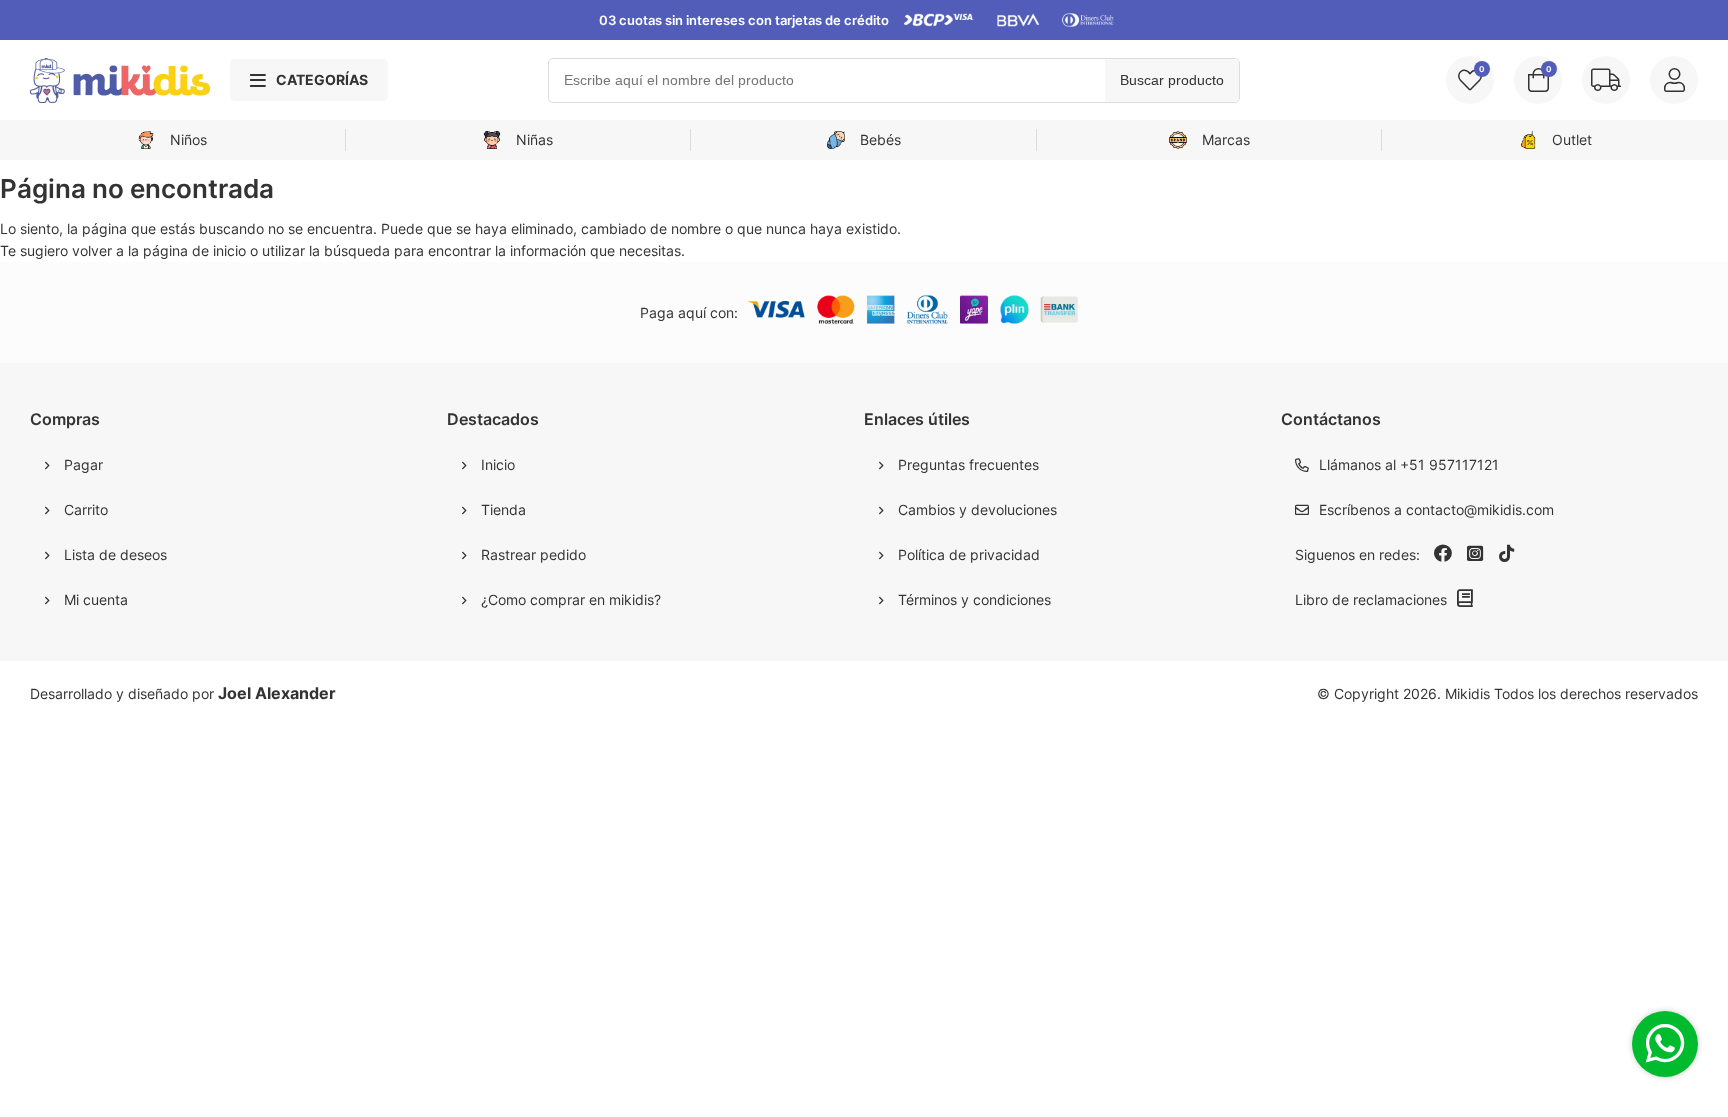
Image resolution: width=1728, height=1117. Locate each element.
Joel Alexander (277, 693)
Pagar (83, 464)
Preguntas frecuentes (968, 464)
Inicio (498, 464)
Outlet (1572, 139)
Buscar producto (1172, 80)
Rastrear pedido (533, 554)
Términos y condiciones (974, 599)
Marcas (1226, 139)
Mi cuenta (96, 599)
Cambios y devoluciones (977, 509)
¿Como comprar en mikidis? (571, 599)
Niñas (534, 139)
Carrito (86, 509)
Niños (188, 139)
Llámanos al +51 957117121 (1409, 464)
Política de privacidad (969, 554)
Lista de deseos (115, 554)
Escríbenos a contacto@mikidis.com (1436, 509)
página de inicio (194, 250)
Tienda (503, 509)
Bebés (880, 139)
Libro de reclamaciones (1371, 599)
